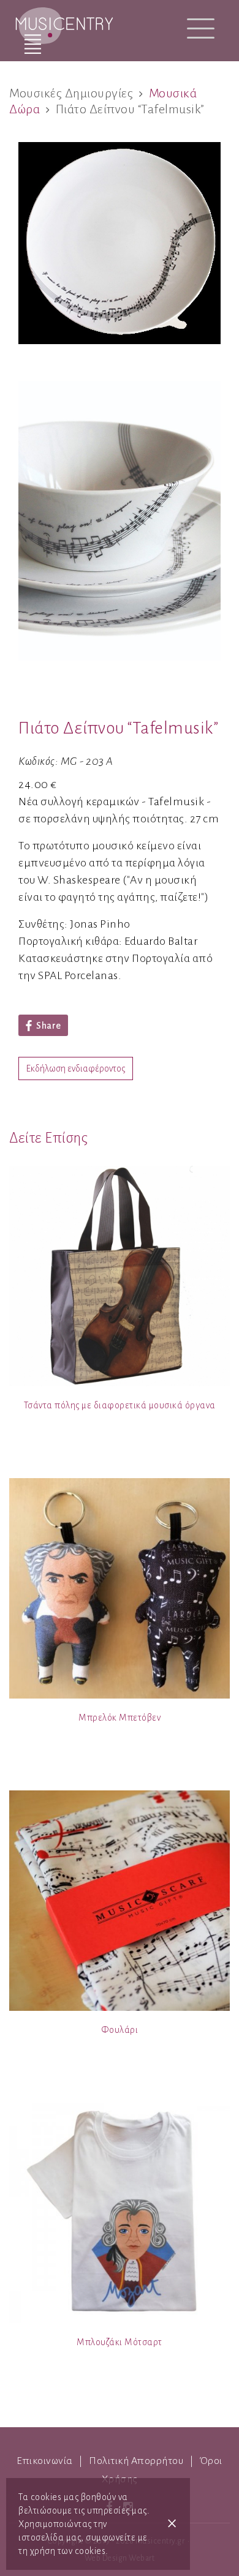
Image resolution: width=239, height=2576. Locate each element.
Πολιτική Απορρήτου (136, 2461)
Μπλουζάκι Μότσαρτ (120, 2342)
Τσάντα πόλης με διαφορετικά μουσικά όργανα (120, 1405)
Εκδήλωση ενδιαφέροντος (76, 1068)
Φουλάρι (120, 2030)
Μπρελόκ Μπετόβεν (120, 1718)
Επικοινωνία (45, 2461)
